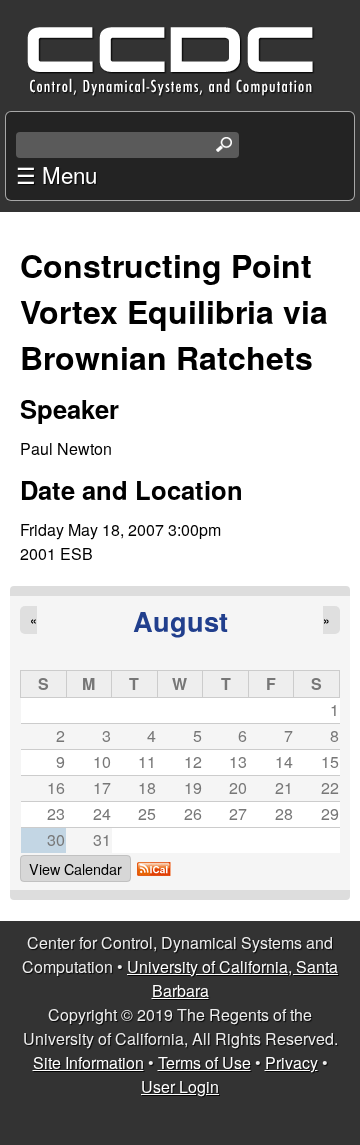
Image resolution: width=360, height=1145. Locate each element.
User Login (180, 1086)
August (180, 620)
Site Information (88, 1062)
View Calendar (75, 868)
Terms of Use (204, 1062)
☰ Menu (56, 174)
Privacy (291, 1062)
